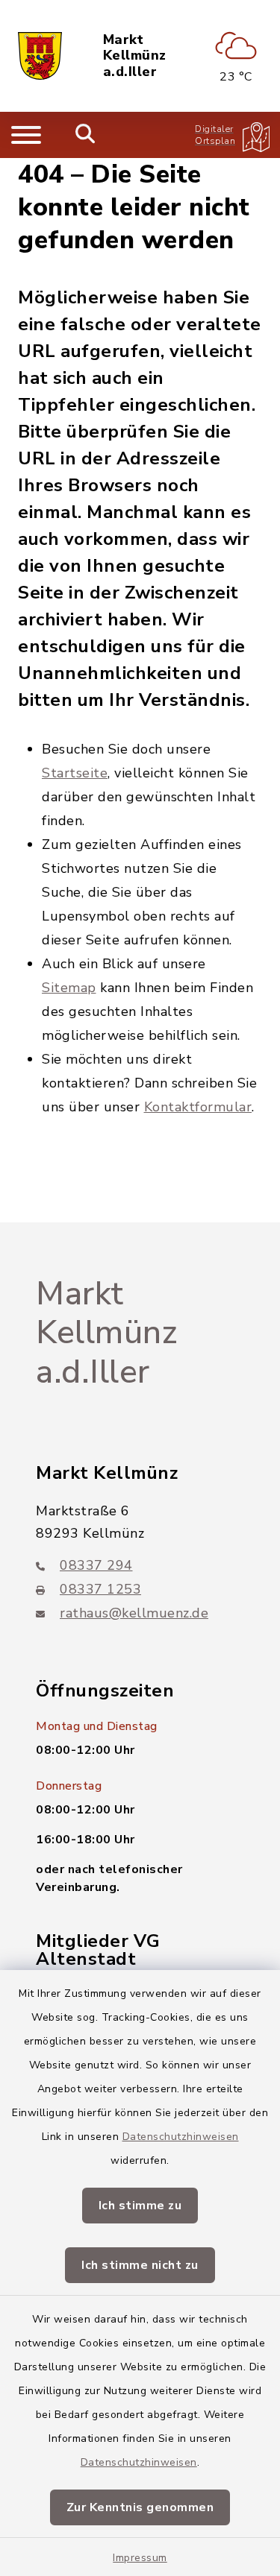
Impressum (140, 2558)
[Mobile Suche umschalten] (85, 135)
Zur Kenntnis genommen (140, 2507)
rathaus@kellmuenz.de (134, 1613)
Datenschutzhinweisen (181, 2137)
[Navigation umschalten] (26, 135)
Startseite (75, 773)
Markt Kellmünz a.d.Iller (135, 56)
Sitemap (69, 988)
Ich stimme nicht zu (140, 2265)
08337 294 (96, 1565)
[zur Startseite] (40, 56)
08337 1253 (100, 1589)
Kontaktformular (198, 1107)
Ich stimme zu (140, 2206)
